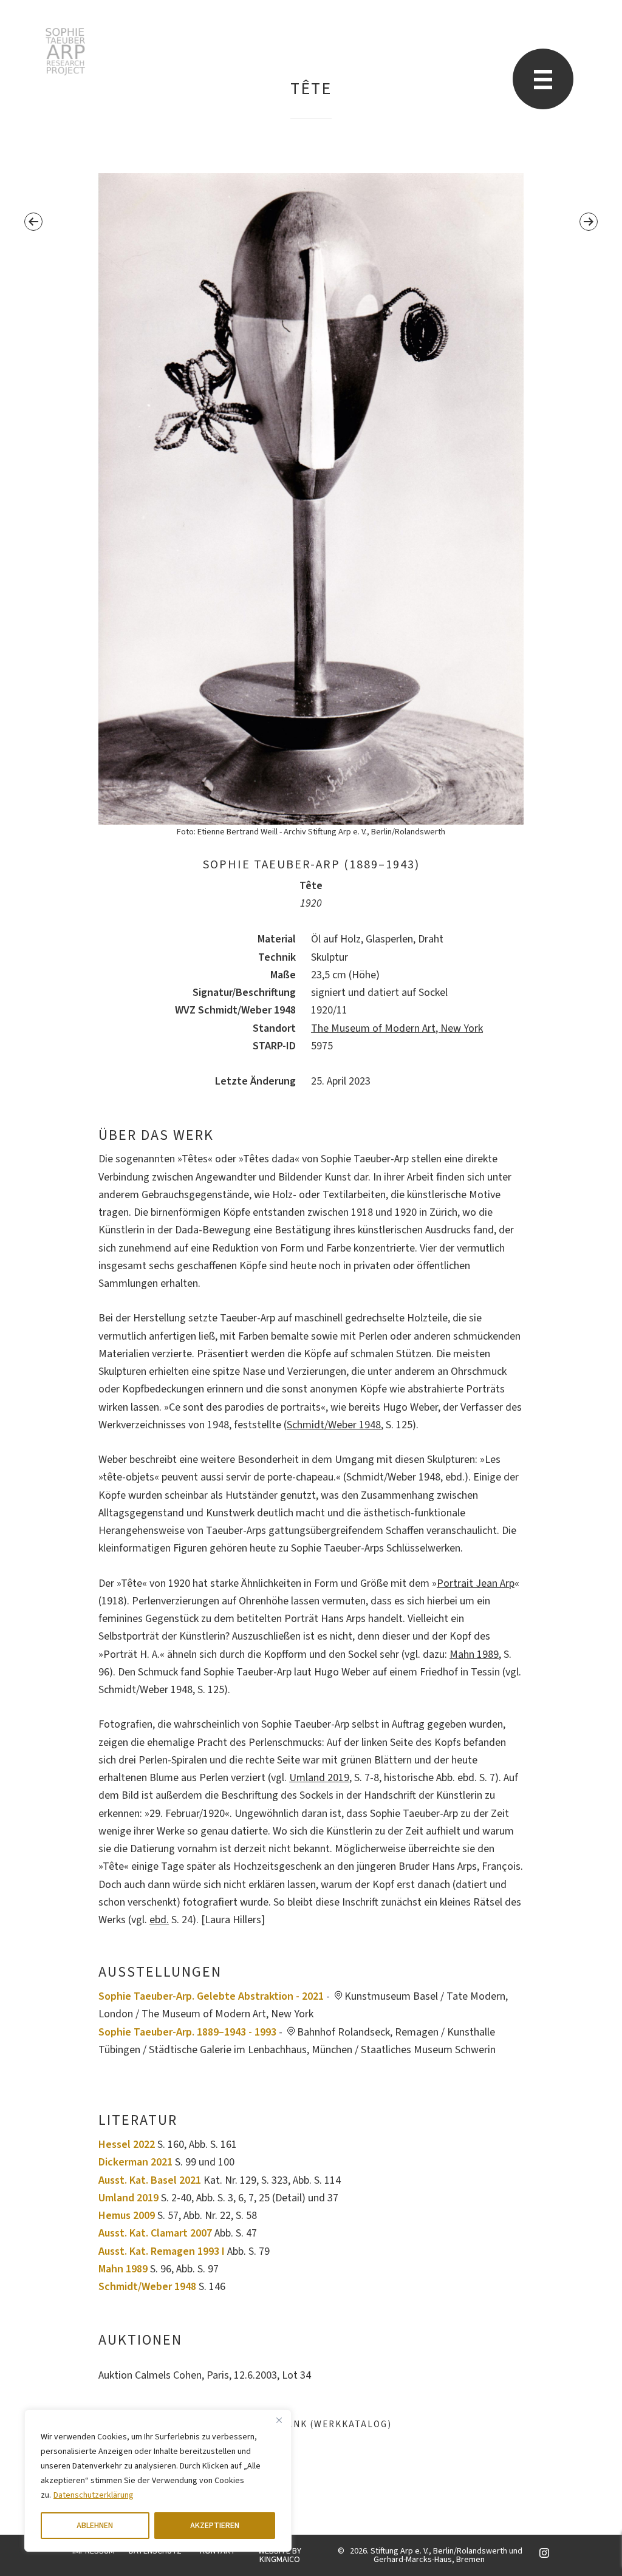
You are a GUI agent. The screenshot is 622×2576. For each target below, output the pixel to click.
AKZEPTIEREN (215, 2526)
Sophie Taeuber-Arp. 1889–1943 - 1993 (187, 2032)
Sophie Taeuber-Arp (65, 52)
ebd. (159, 1920)
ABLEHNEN (95, 2526)
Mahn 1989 (474, 1654)
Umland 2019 (319, 1778)
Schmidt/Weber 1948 (334, 1425)
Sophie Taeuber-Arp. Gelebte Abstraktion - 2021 (211, 1996)
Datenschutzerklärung (94, 2495)
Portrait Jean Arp (476, 1583)
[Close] (279, 2420)
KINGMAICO (280, 2560)
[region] (158, 2481)
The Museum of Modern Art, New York (397, 1028)
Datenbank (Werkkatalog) (317, 2424)
